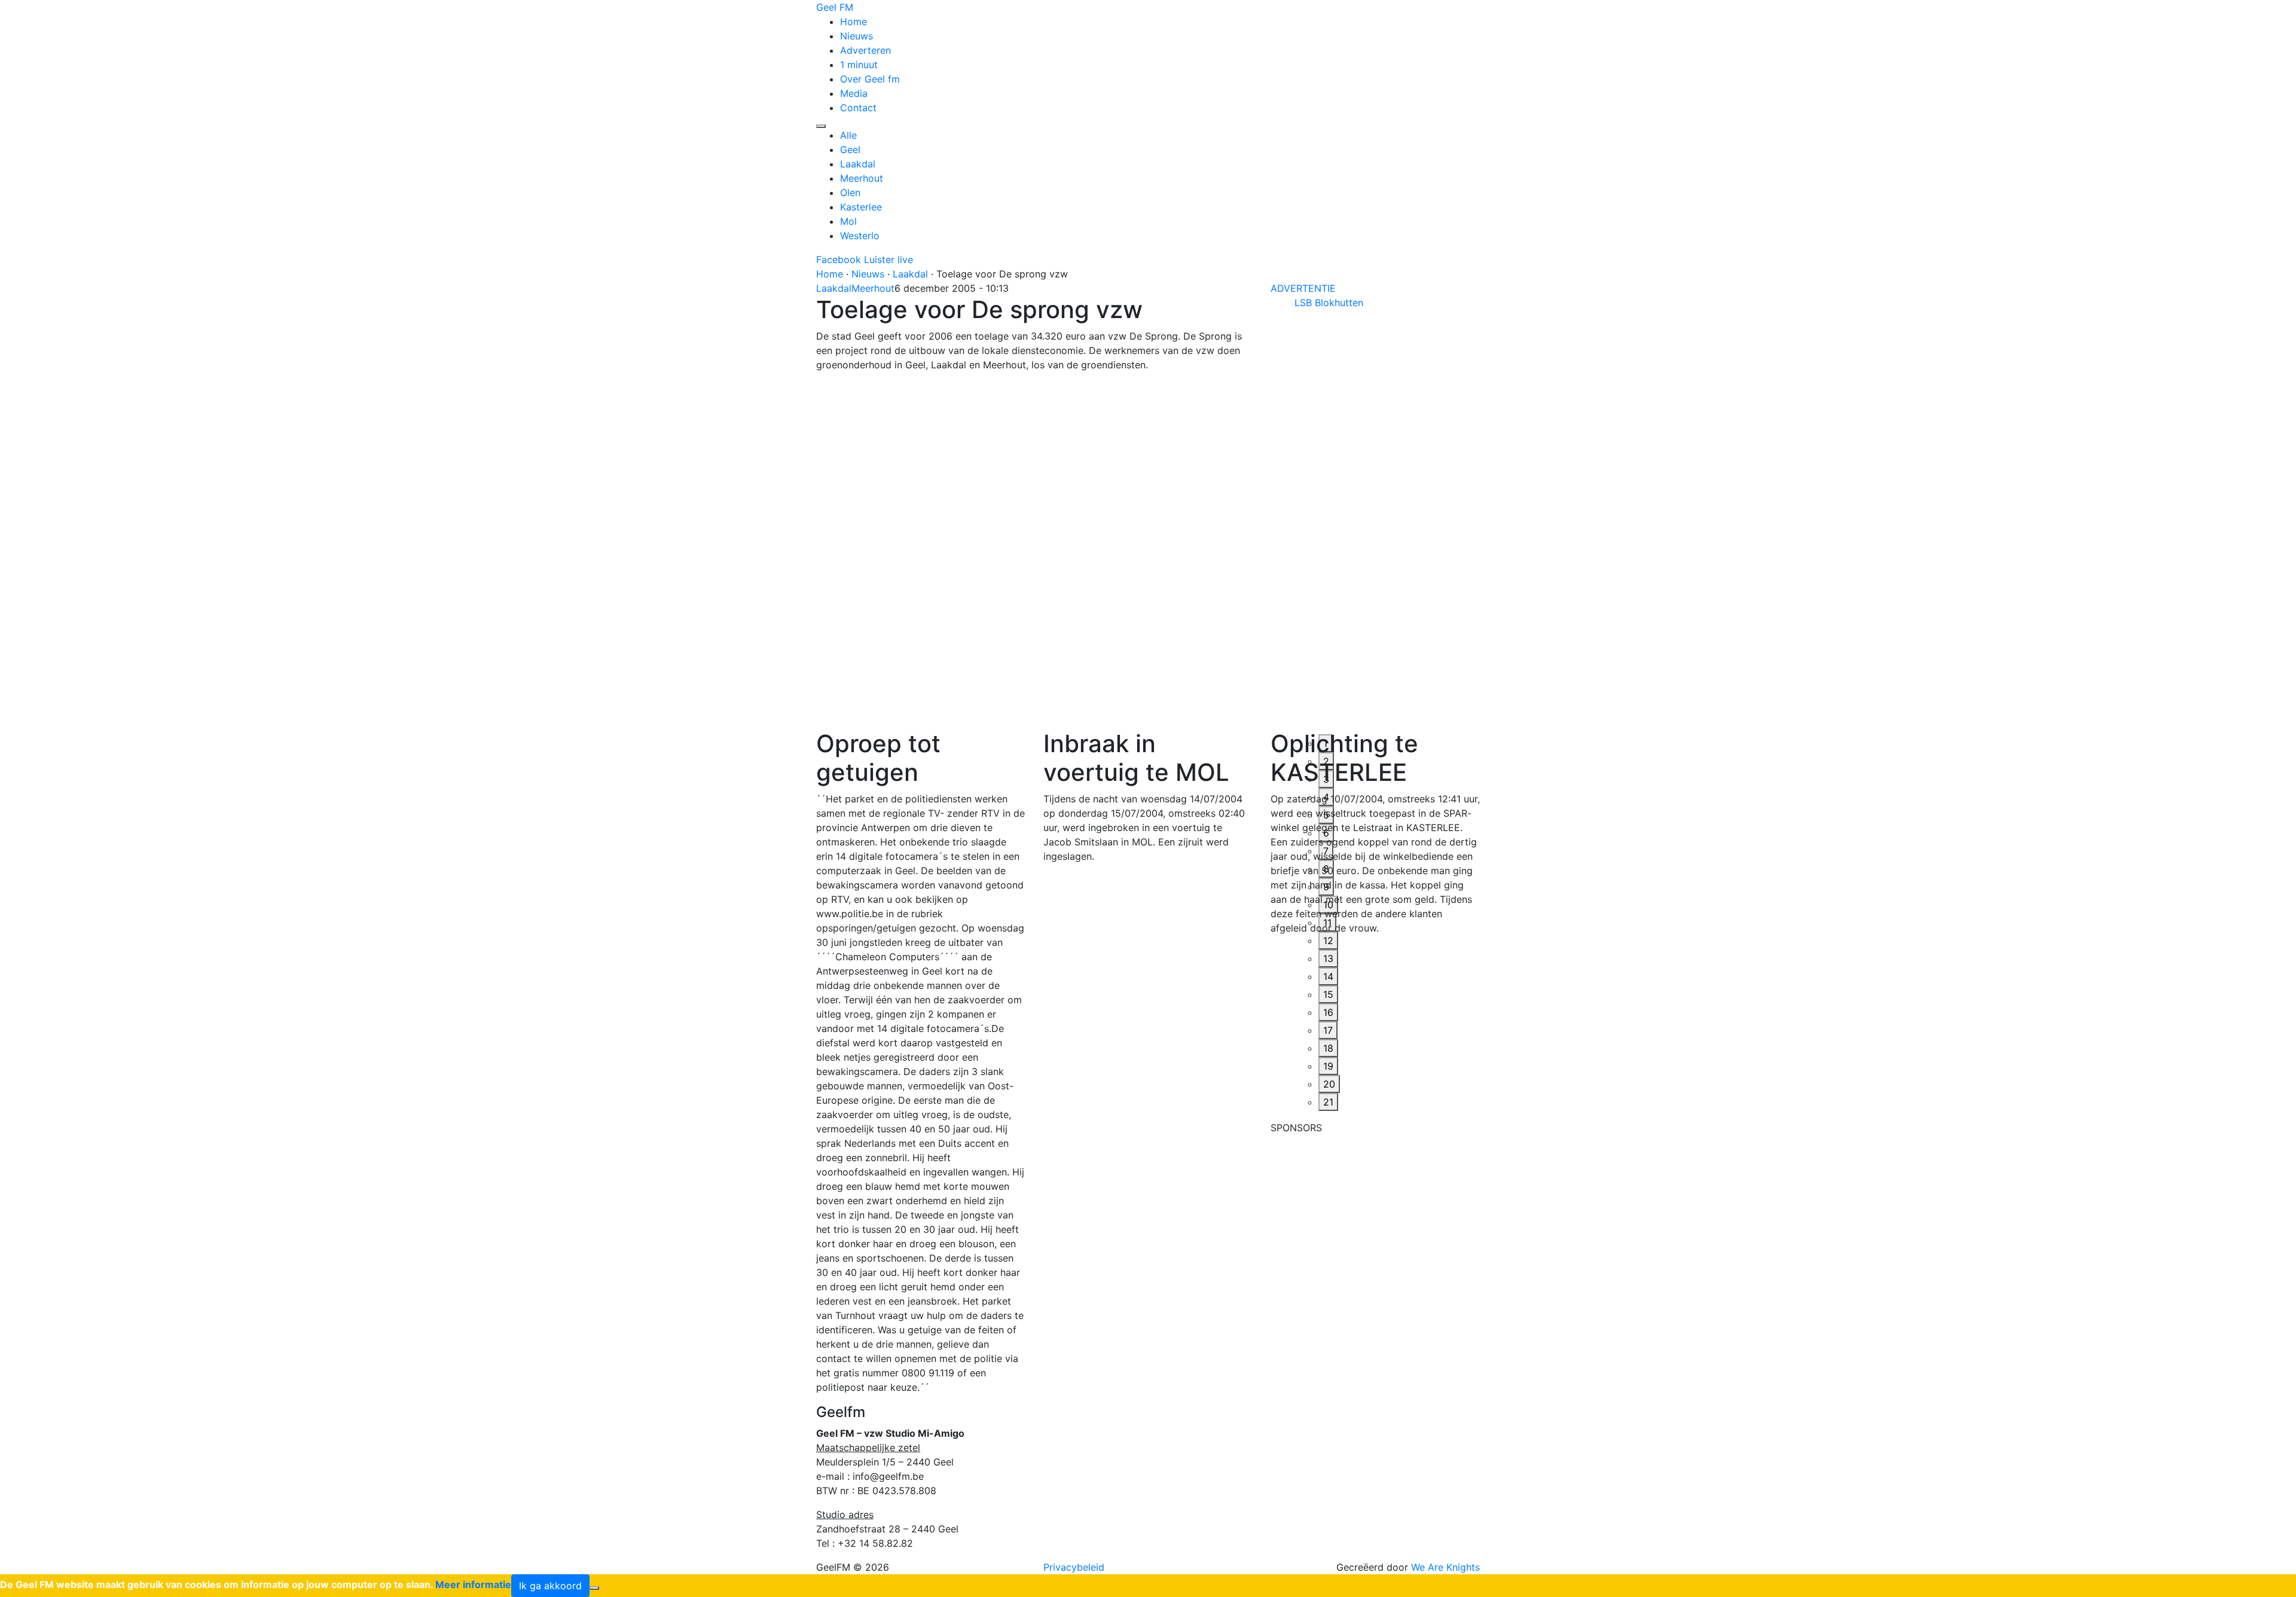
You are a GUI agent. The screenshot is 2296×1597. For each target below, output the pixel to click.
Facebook (839, 259)
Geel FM (835, 7)
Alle (848, 135)
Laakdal (858, 164)
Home (854, 22)
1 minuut (859, 65)
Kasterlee (861, 207)
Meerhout (862, 178)
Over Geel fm (870, 79)
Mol (848, 221)
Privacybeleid (1074, 1567)
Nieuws (857, 36)
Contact (858, 108)
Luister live (889, 259)
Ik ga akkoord (550, 1586)
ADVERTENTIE (1303, 288)
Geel (850, 149)
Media (854, 93)
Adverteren (865, 50)
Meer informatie (473, 1584)
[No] (594, 1588)
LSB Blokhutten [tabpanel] (1329, 303)
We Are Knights (1445, 1567)
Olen (850, 193)
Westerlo (860, 236)
